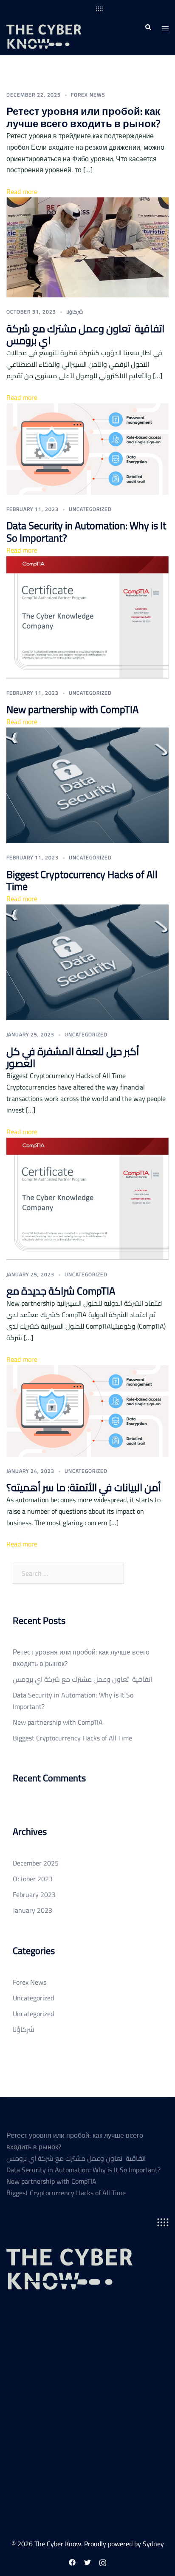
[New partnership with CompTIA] (87, 616)
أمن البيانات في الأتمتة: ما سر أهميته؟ (83, 1488)
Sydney (153, 2544)
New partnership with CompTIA (72, 709)
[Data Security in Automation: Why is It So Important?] (87, 448)
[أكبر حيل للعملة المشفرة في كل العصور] (87, 961)
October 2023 (33, 1879)
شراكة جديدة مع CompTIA (61, 1291)
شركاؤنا (75, 312)
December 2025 (36, 1863)
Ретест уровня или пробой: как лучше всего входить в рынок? (83, 117)
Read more (22, 191)
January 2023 (32, 1910)
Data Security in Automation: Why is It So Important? (86, 532)
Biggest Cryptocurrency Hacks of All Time (82, 881)
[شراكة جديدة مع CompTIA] (87, 1198)
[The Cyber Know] (55, 27)
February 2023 (34, 1894)
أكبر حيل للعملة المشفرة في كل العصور (73, 1058)
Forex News (88, 95)
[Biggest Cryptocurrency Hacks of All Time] (87, 784)
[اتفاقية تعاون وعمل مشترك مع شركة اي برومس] (87, 247)
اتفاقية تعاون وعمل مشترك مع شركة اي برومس (85, 335)
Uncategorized (90, 509)
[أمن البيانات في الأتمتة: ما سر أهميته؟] (87, 1410)
